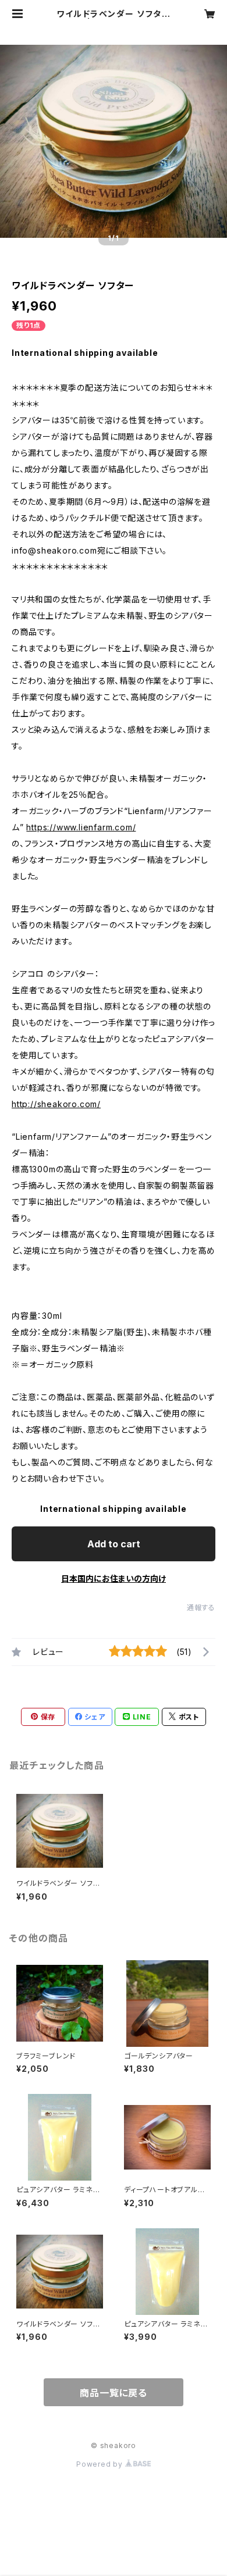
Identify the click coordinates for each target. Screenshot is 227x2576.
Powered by (101, 2464)
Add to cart (114, 1544)
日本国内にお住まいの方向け (114, 1578)
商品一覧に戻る (114, 2393)
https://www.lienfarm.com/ (81, 827)
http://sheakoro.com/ (56, 1104)
